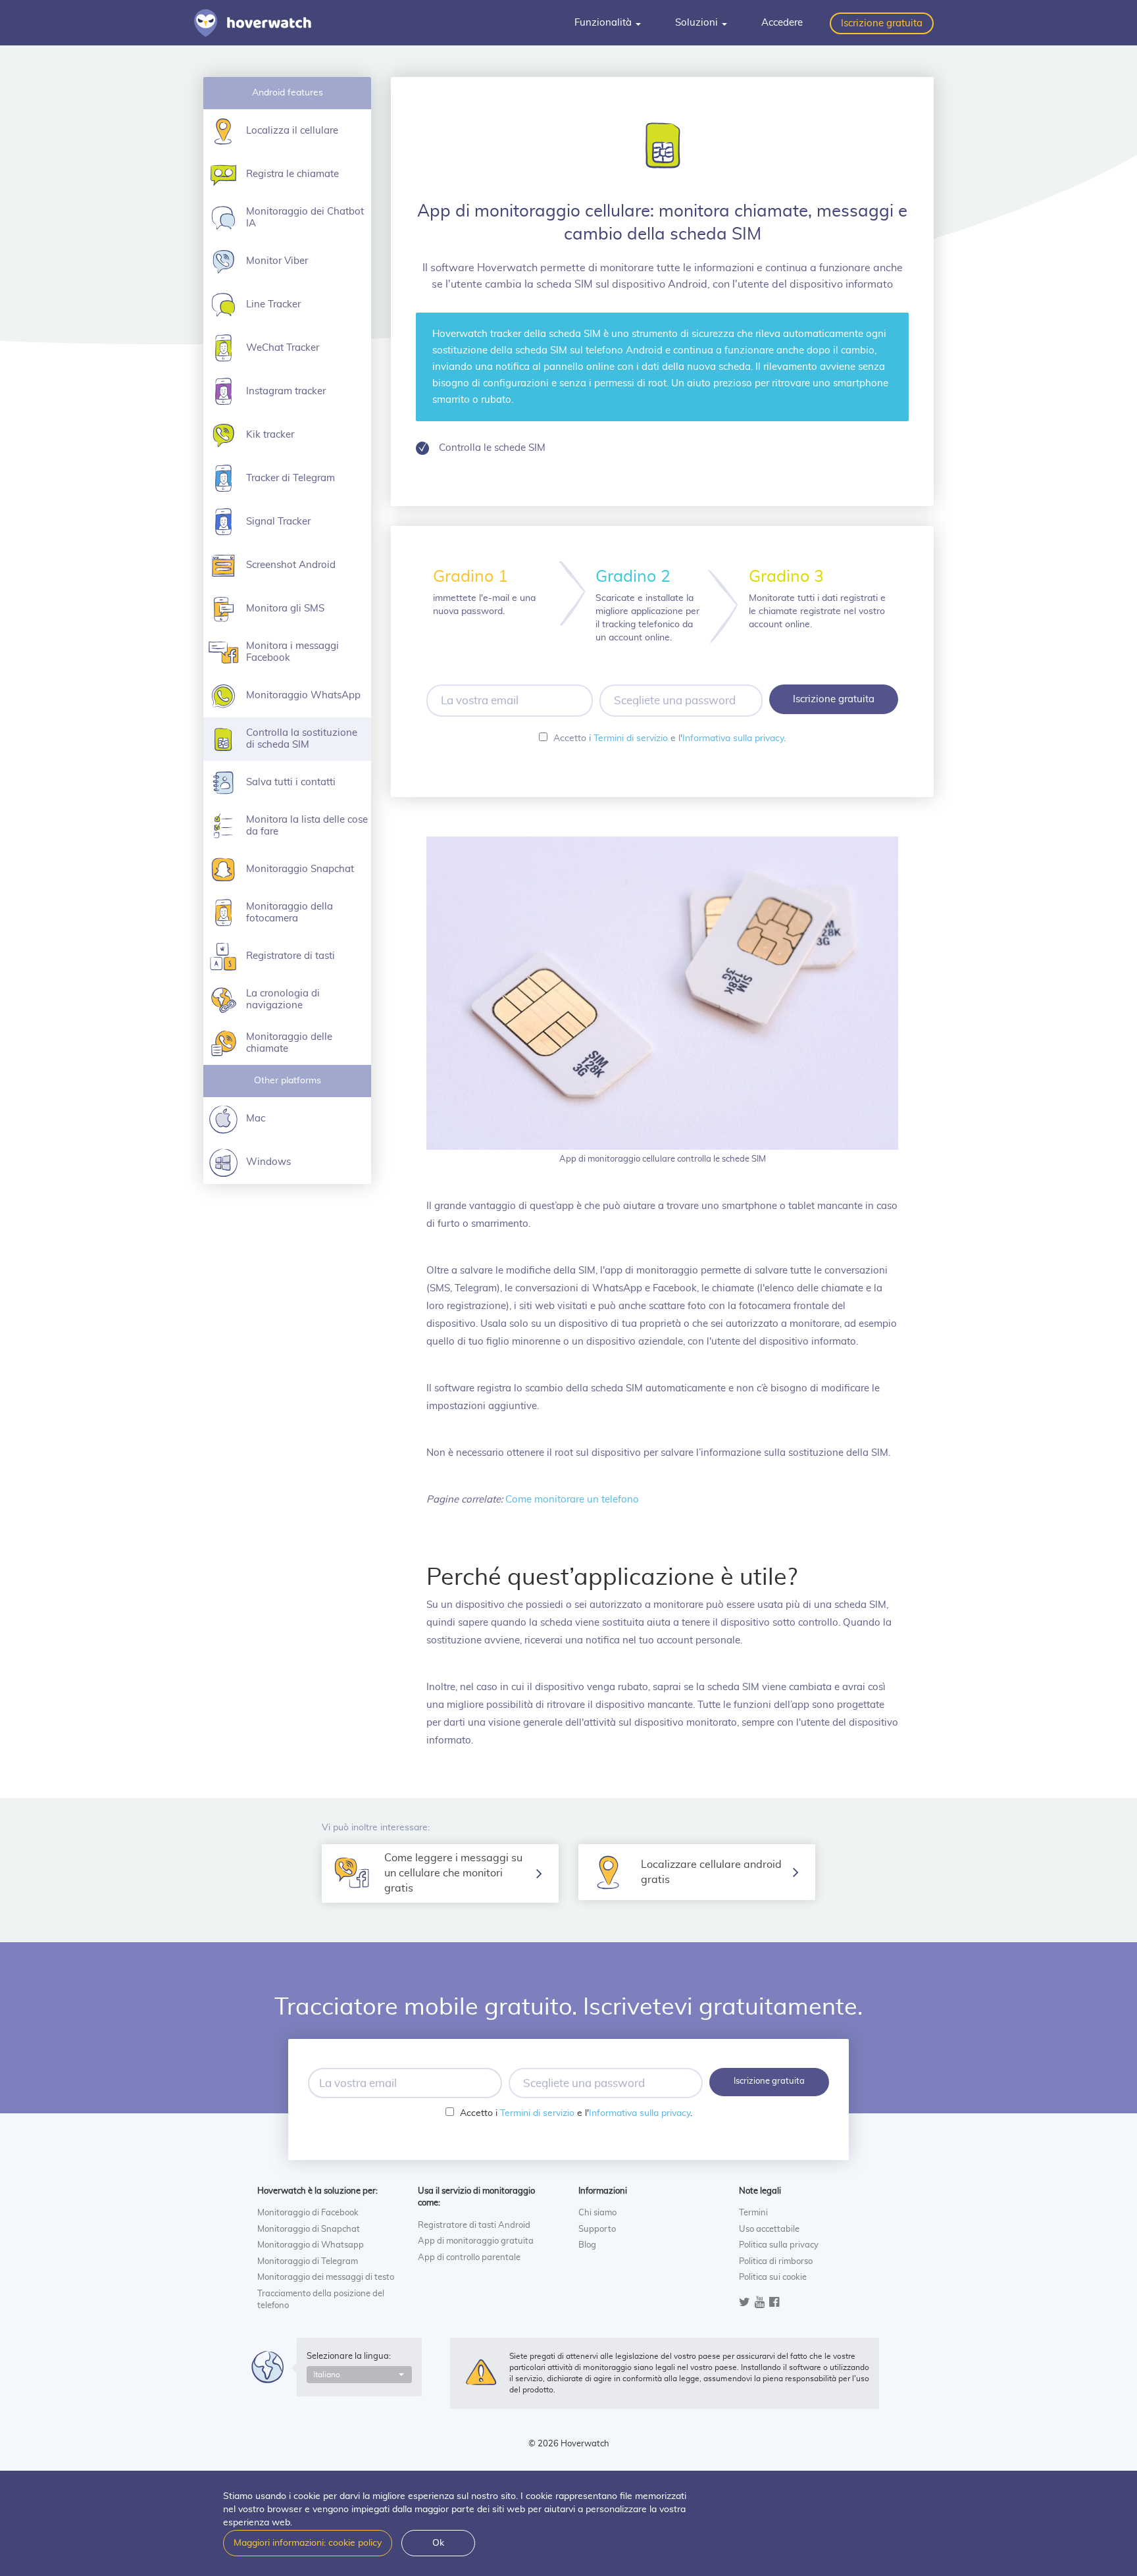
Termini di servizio (631, 738)
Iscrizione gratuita (882, 23)
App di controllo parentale (469, 2258)
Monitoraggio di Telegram (308, 2262)
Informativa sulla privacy (733, 738)
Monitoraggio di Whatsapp (311, 2245)
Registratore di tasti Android (474, 2226)
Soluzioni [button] (698, 23)
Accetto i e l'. (670, 738)
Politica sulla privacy (779, 2245)
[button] (359, 2375)
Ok (438, 2543)
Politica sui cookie (773, 2278)
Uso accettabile (769, 2229)
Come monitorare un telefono (572, 1500)
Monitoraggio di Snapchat (309, 2229)
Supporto (597, 2229)
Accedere (782, 23)
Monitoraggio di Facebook (308, 2213)
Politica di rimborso (776, 2262)
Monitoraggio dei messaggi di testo (326, 2278)
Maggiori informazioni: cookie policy (308, 2543)
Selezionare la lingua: (349, 2357)
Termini (753, 2213)
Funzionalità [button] (604, 23)
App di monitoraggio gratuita (476, 2241)
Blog (587, 2245)
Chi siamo (597, 2213)
